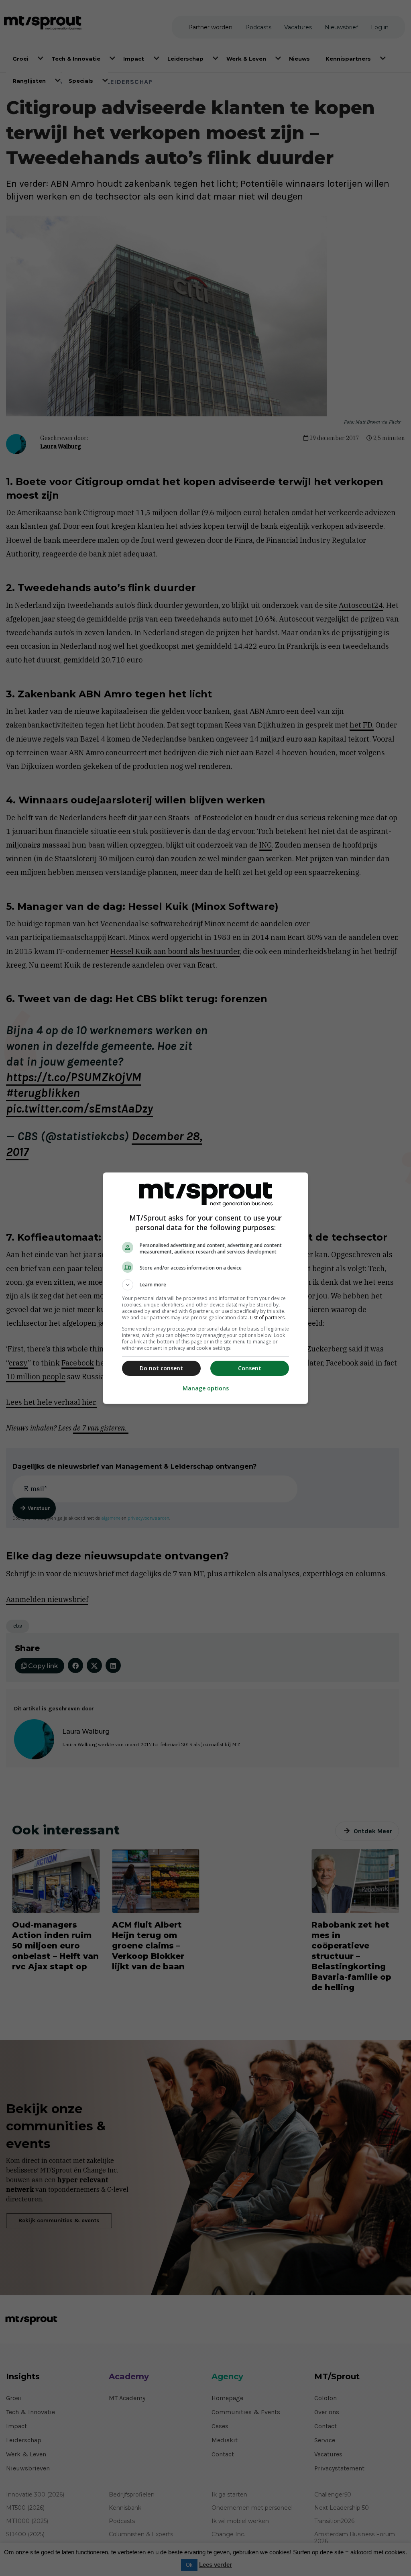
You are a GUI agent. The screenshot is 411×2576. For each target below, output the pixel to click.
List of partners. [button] (268, 1318)
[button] (205, 1285)
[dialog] (205, 1288)
